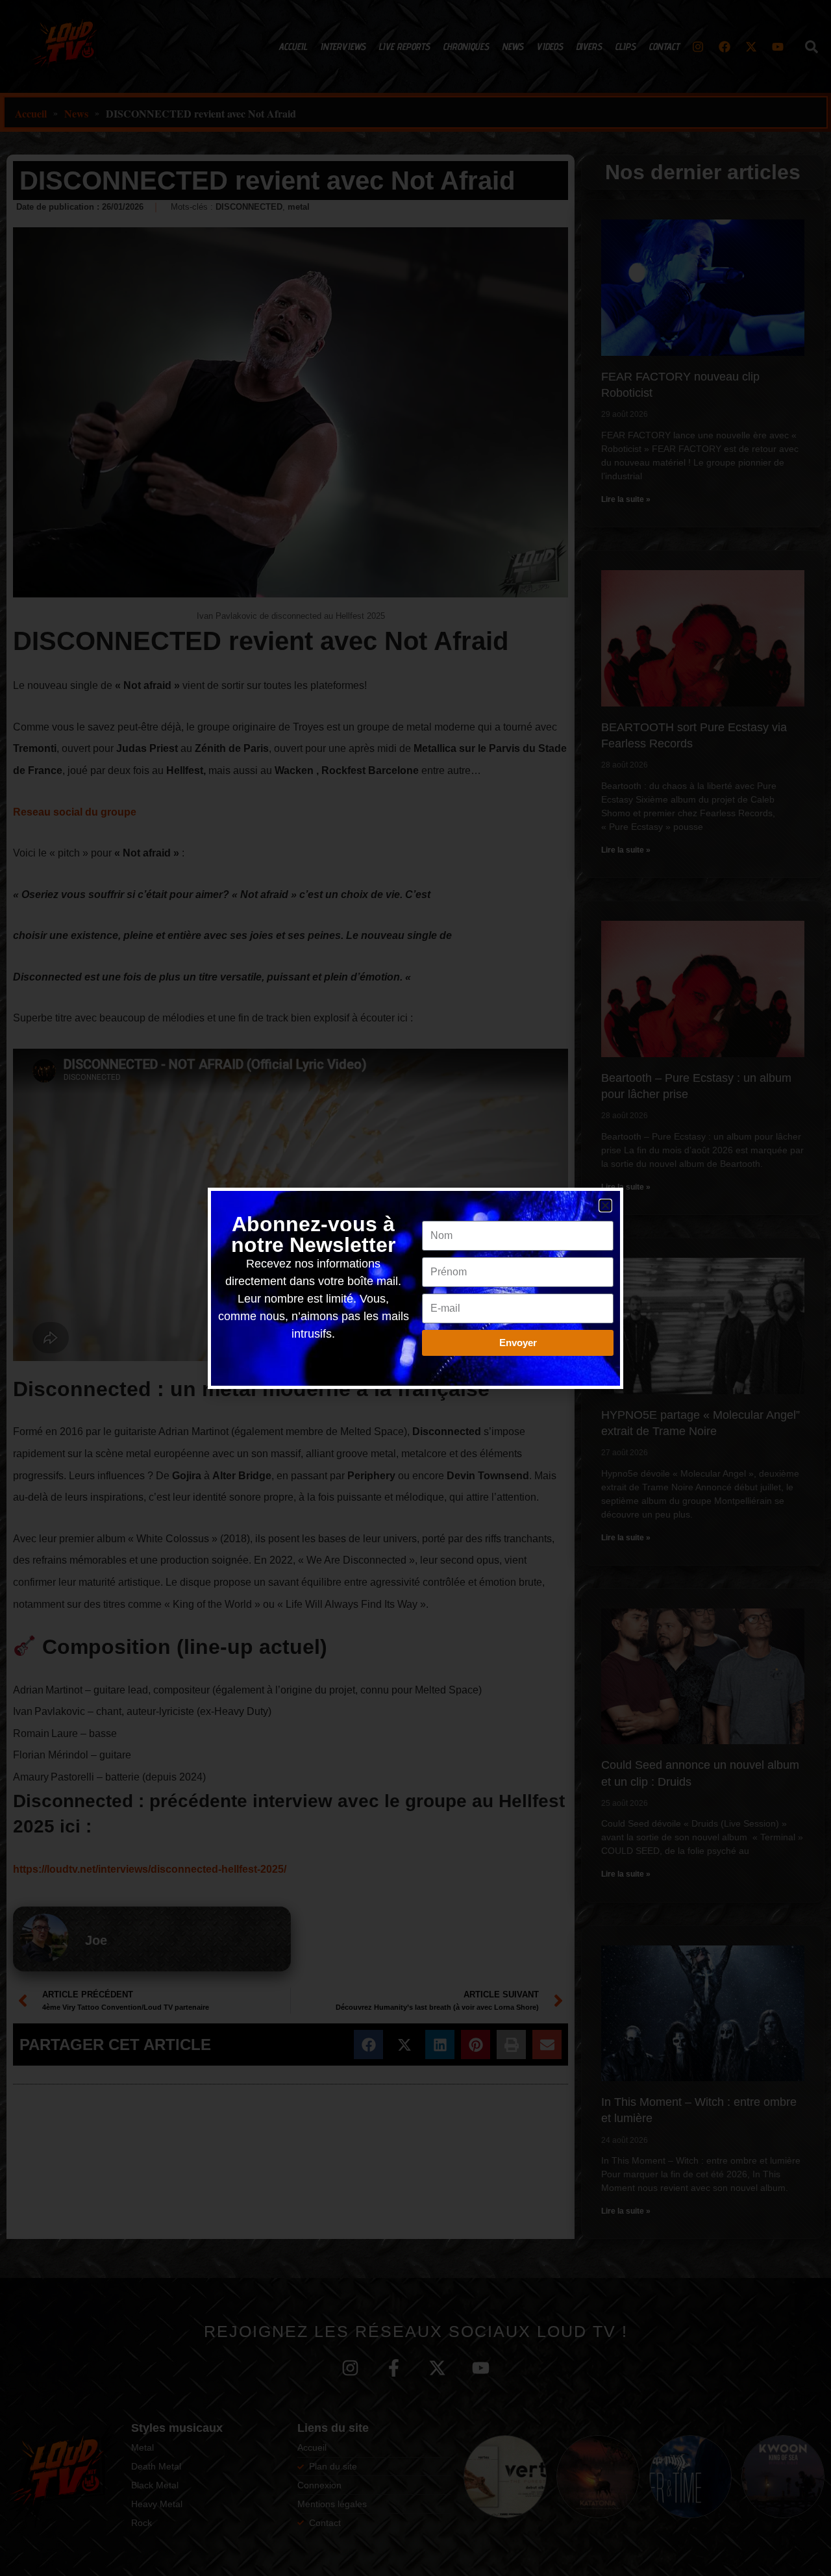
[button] (605, 1206)
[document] (415, 1288)
